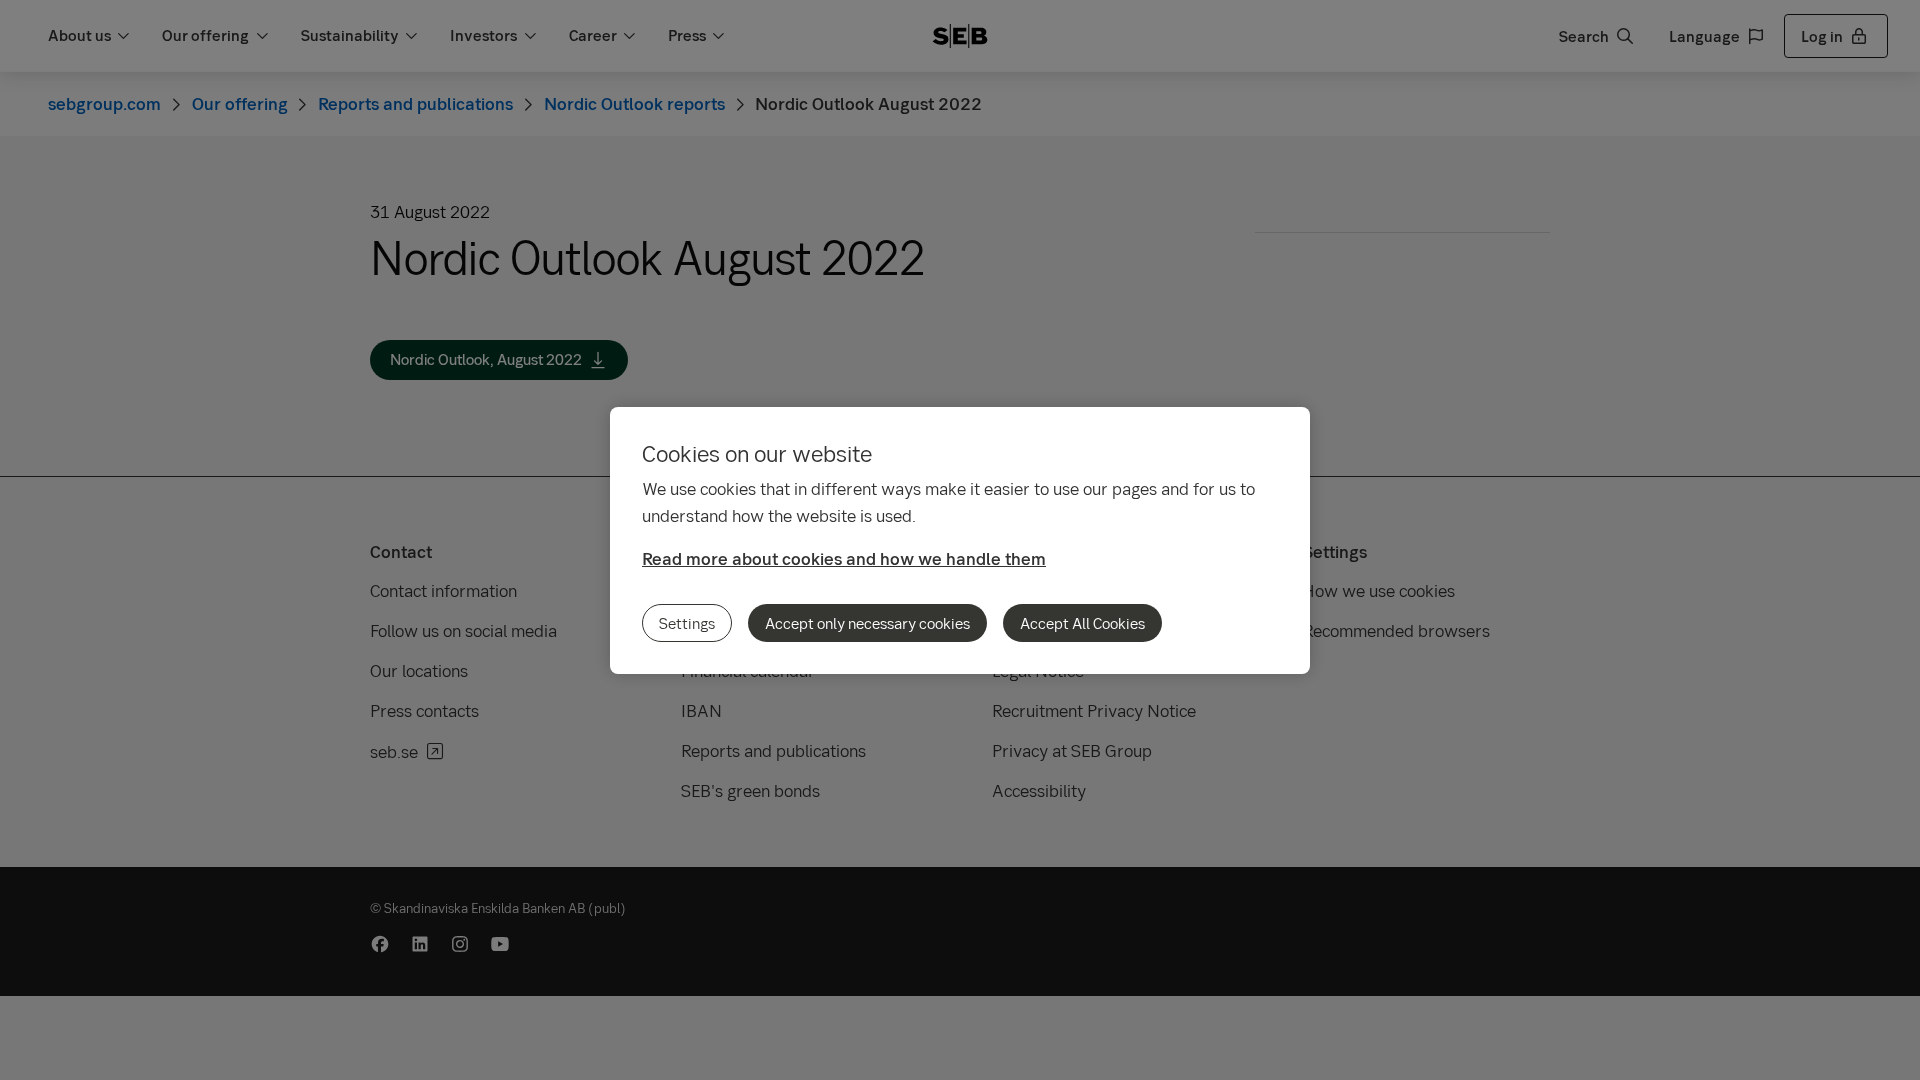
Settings (687, 623)
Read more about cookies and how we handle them (844, 558)
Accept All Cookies (1082, 623)
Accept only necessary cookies (867, 623)
